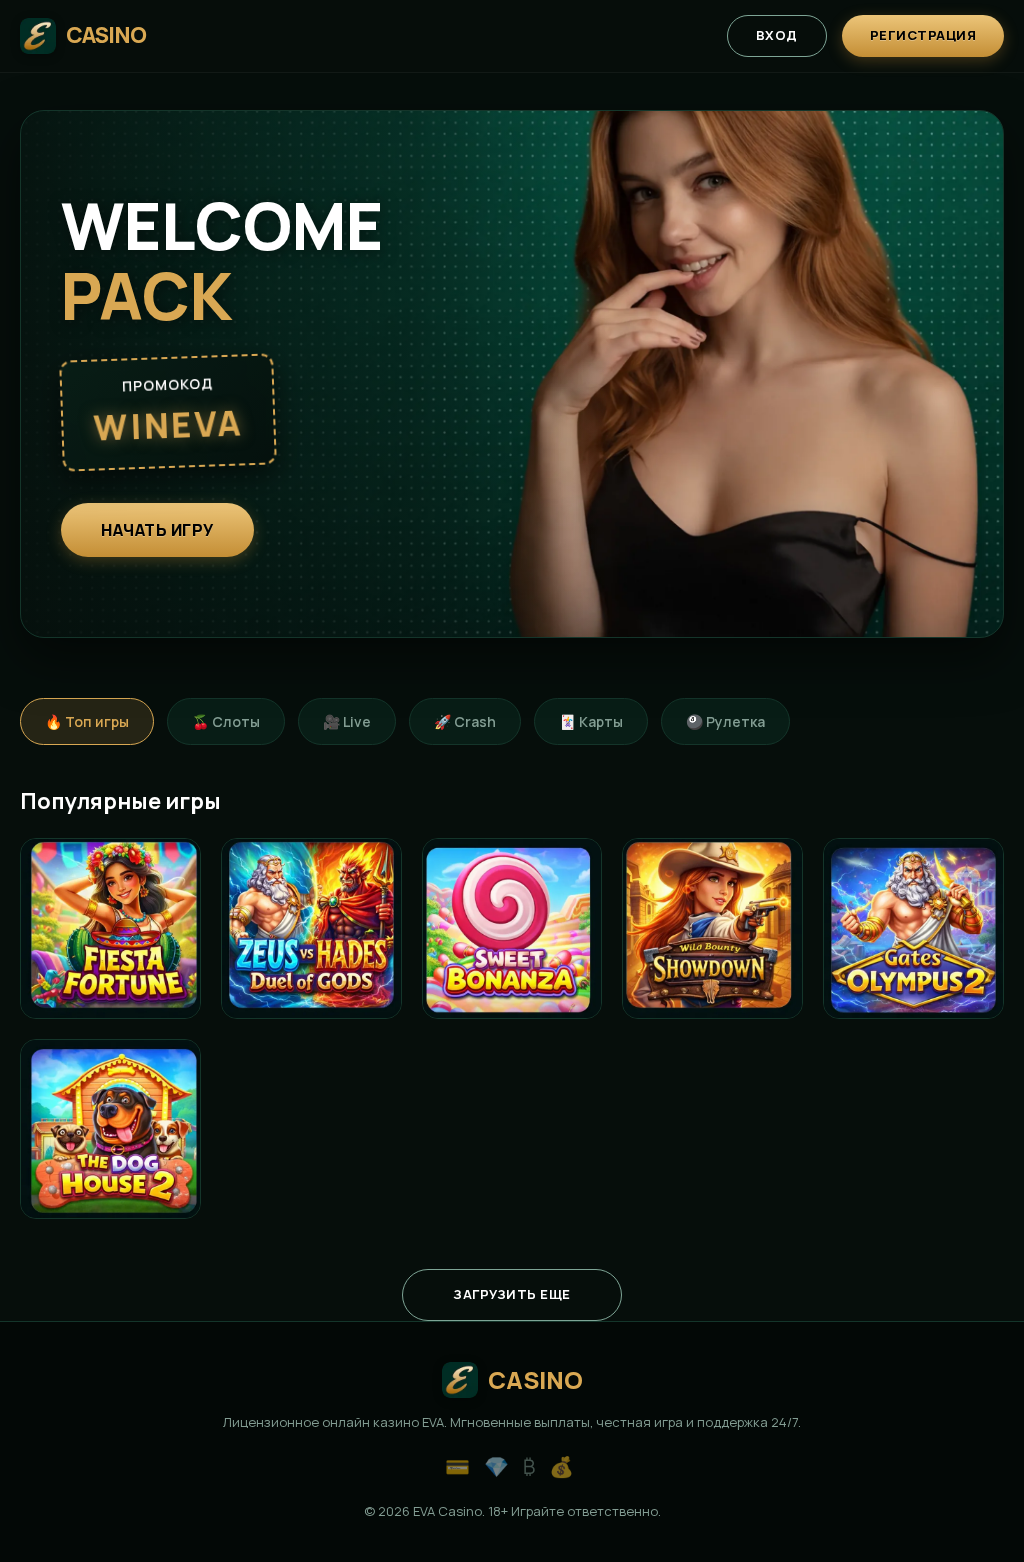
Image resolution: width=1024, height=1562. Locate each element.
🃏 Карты (591, 721)
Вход (777, 35)
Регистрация (923, 35)
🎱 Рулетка (725, 721)
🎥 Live (347, 721)
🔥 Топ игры (87, 721)
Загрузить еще (512, 1294)
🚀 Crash (465, 721)
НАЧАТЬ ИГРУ (157, 530)
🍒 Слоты (226, 721)
